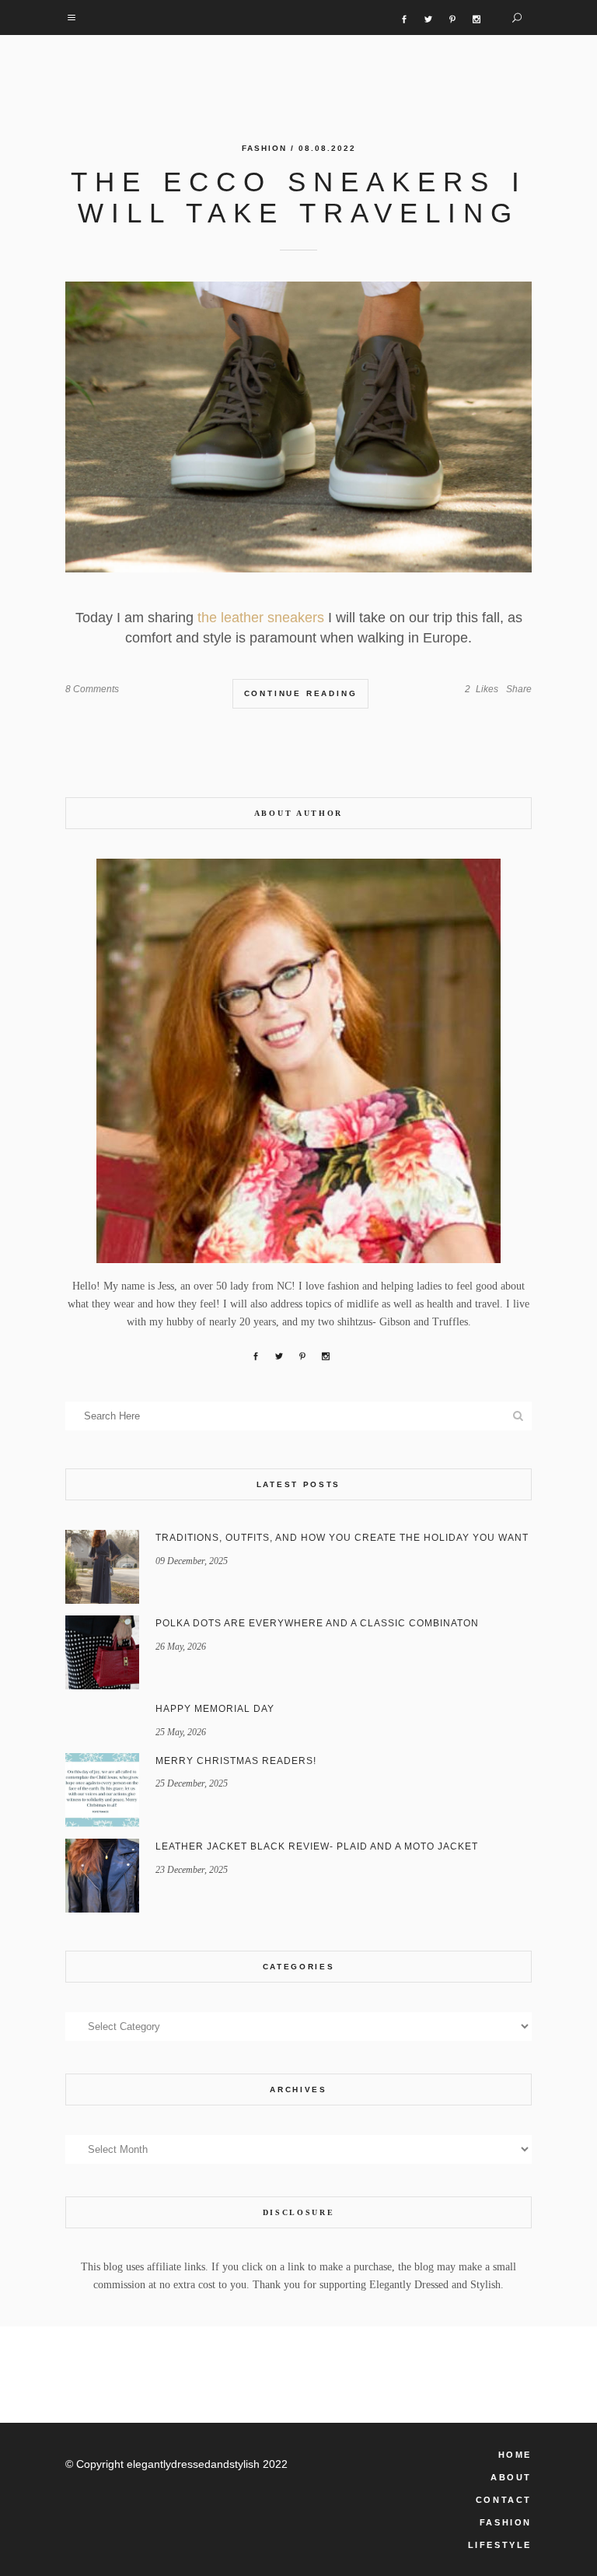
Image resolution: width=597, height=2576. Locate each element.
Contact (504, 2500)
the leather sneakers (261, 618)
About (511, 2477)
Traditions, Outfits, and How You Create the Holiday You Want (342, 1538)
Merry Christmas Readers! (236, 1761)
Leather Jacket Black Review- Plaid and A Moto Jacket (317, 1846)
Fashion (264, 148)
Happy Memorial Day (215, 1709)
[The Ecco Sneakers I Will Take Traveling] (298, 427)
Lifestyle (500, 2545)
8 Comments (92, 689)
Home (515, 2455)
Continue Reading (301, 693)
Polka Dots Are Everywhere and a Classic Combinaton (317, 1623)
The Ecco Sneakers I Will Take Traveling (299, 197)
